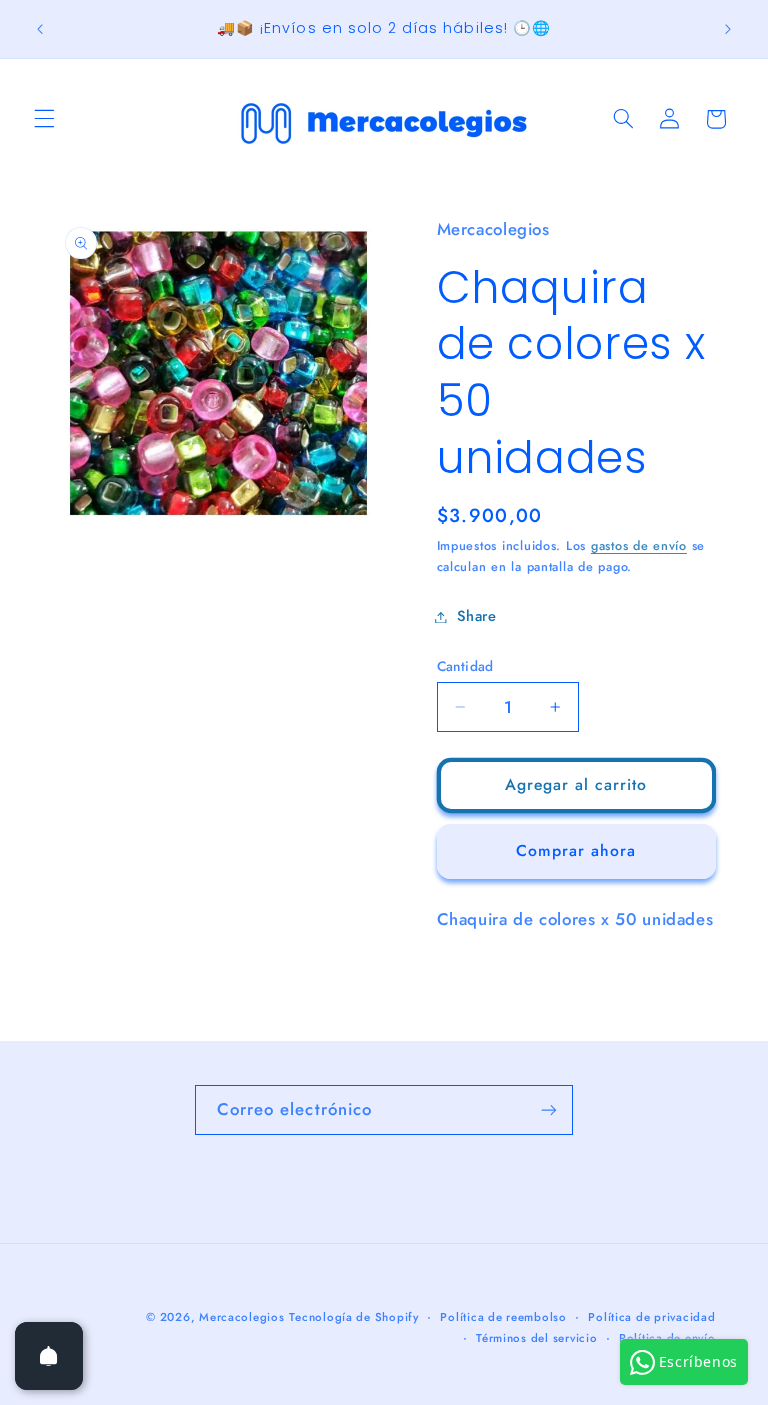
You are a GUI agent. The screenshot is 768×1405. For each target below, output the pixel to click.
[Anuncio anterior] (40, 29)
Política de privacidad (651, 1317)
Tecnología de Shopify (353, 1317)
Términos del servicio (536, 1338)
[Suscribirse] (549, 1109)
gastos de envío (639, 546)
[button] (44, 119)
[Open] (49, 1356)
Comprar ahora (576, 850)
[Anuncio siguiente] (728, 29)
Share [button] (477, 616)
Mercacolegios (242, 1317)
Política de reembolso (503, 1317)
